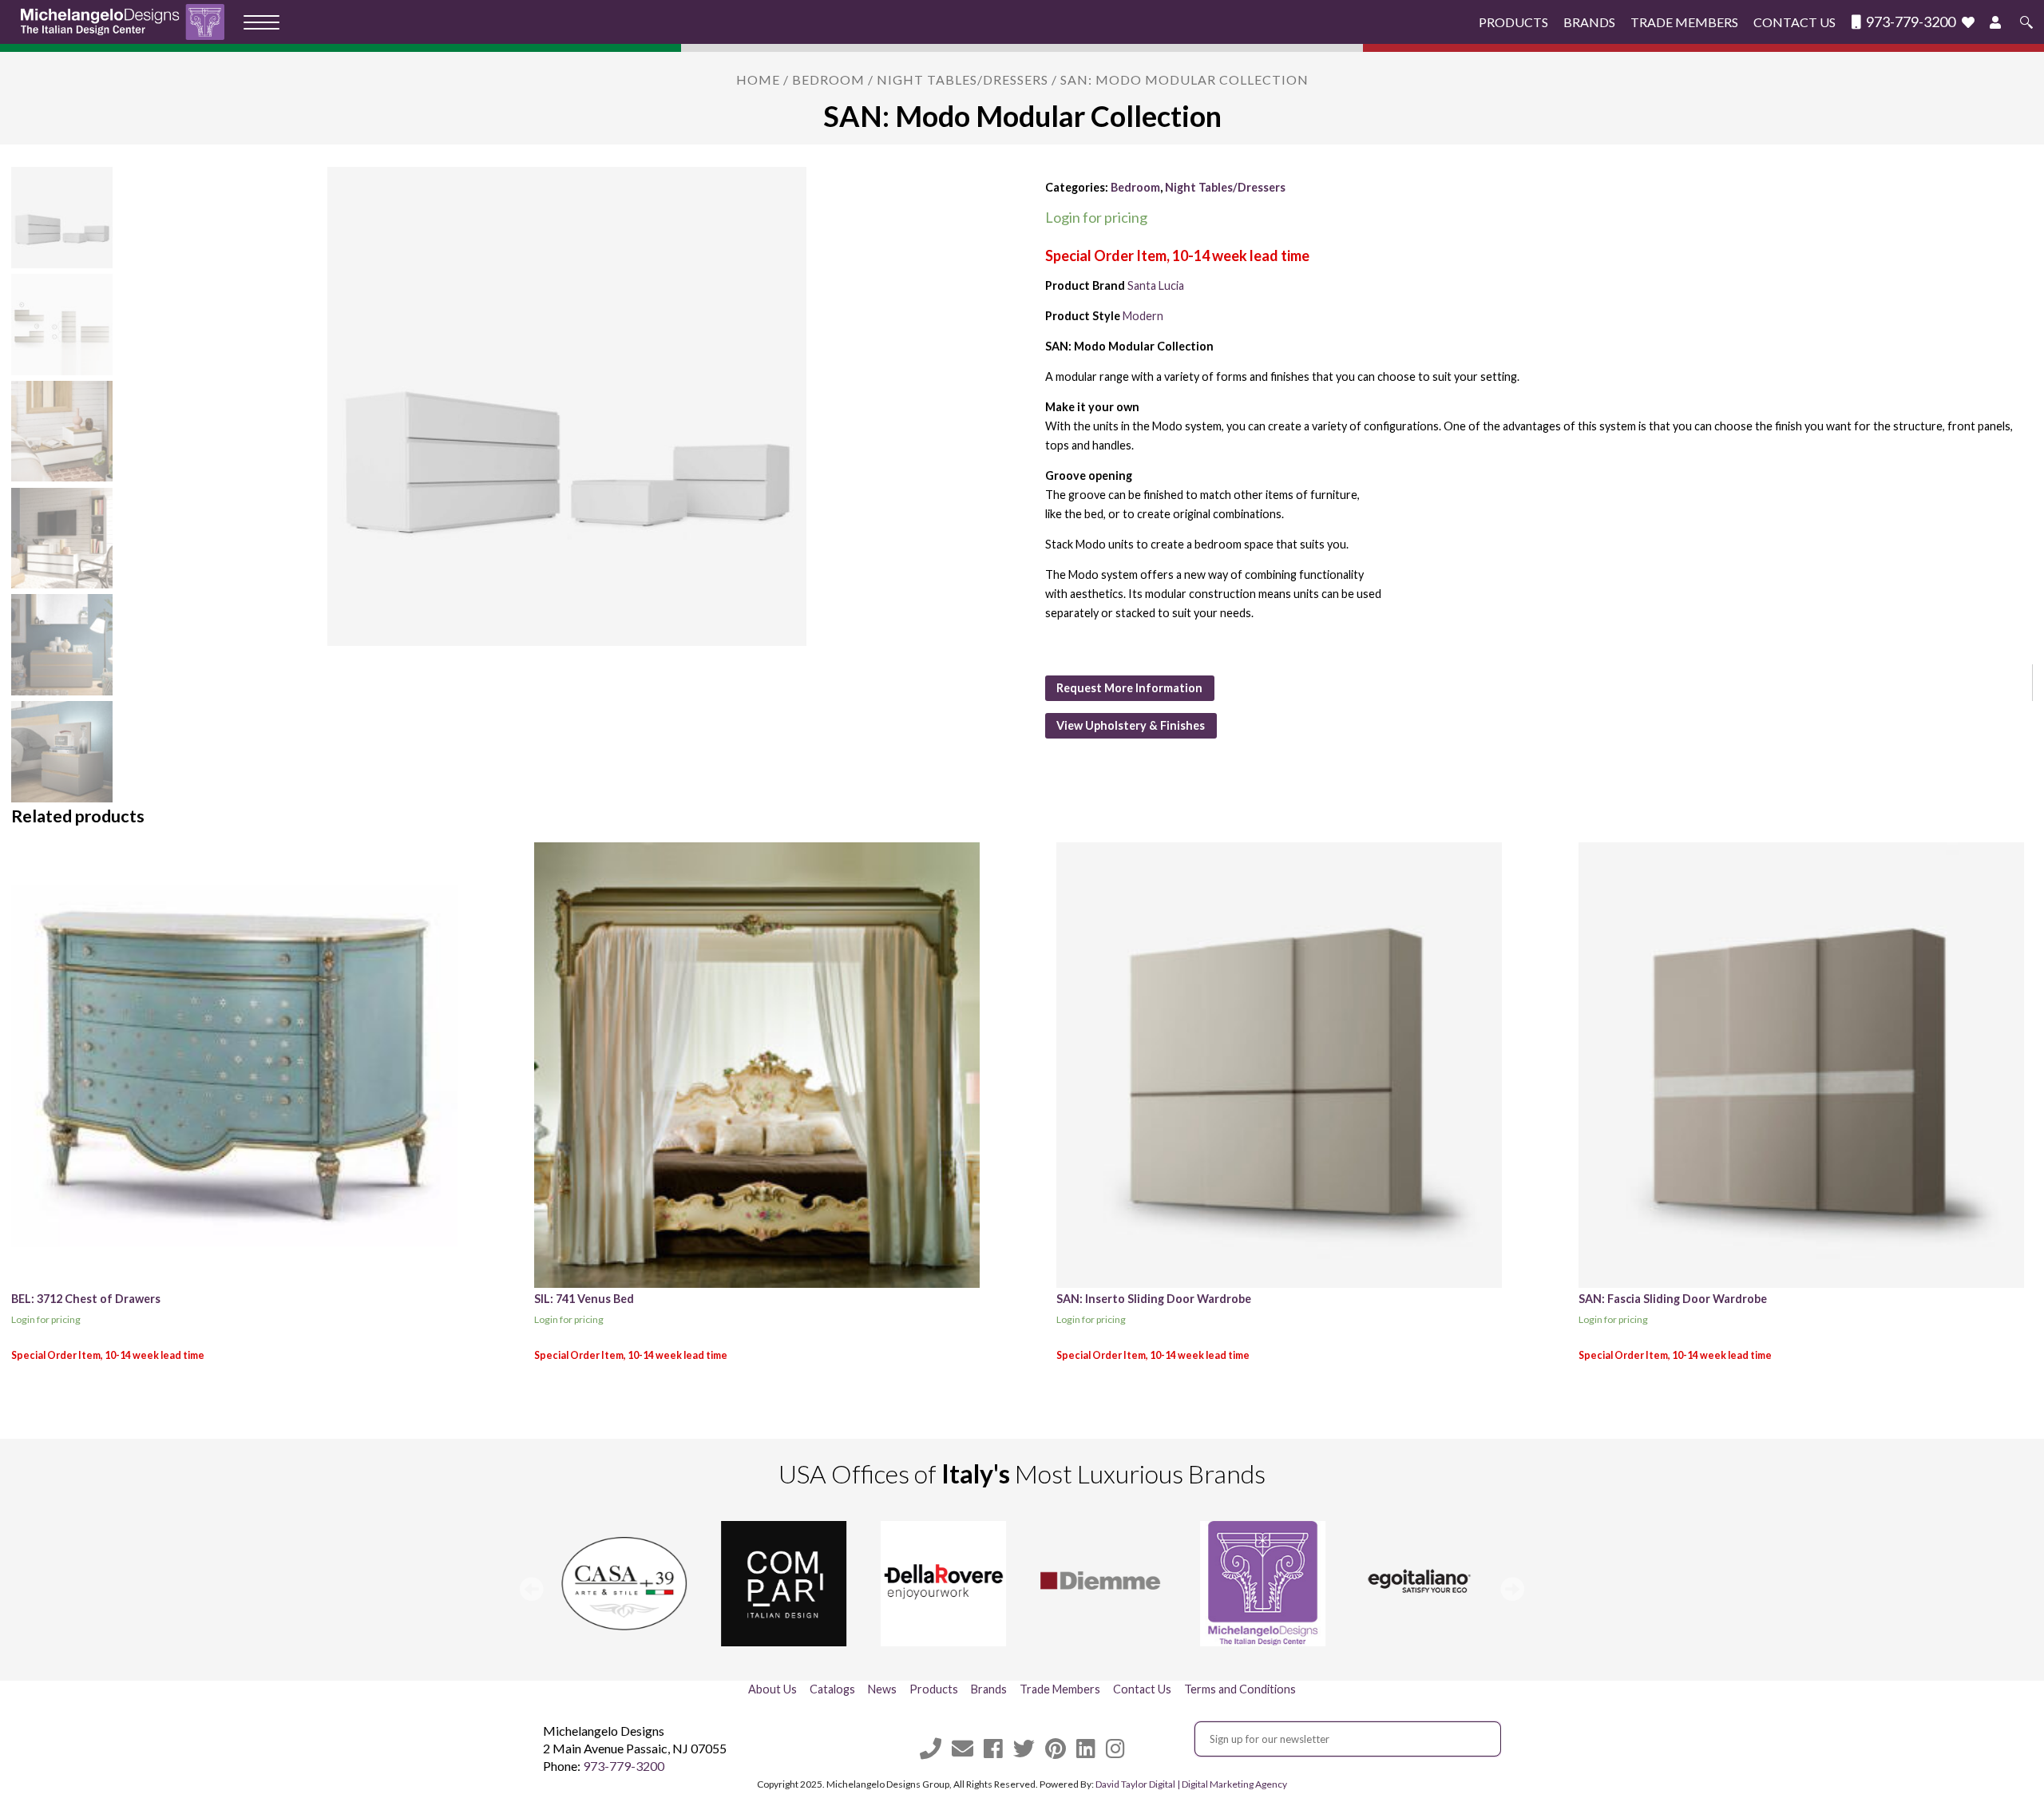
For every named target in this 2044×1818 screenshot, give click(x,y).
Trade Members (1684, 22)
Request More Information (1129, 688)
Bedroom (828, 79)
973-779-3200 (1909, 22)
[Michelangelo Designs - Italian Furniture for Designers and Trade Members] (127, 22)
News (882, 1689)
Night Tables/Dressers (963, 79)
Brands (1589, 22)
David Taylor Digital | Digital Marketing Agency (1191, 1784)
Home (758, 79)
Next (1512, 1589)
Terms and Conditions (1240, 1689)
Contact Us (1794, 22)
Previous (532, 1589)
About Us (772, 1689)
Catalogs (832, 1689)
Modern (1143, 316)
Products (1513, 22)
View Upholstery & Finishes (1131, 725)
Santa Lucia (1156, 285)
